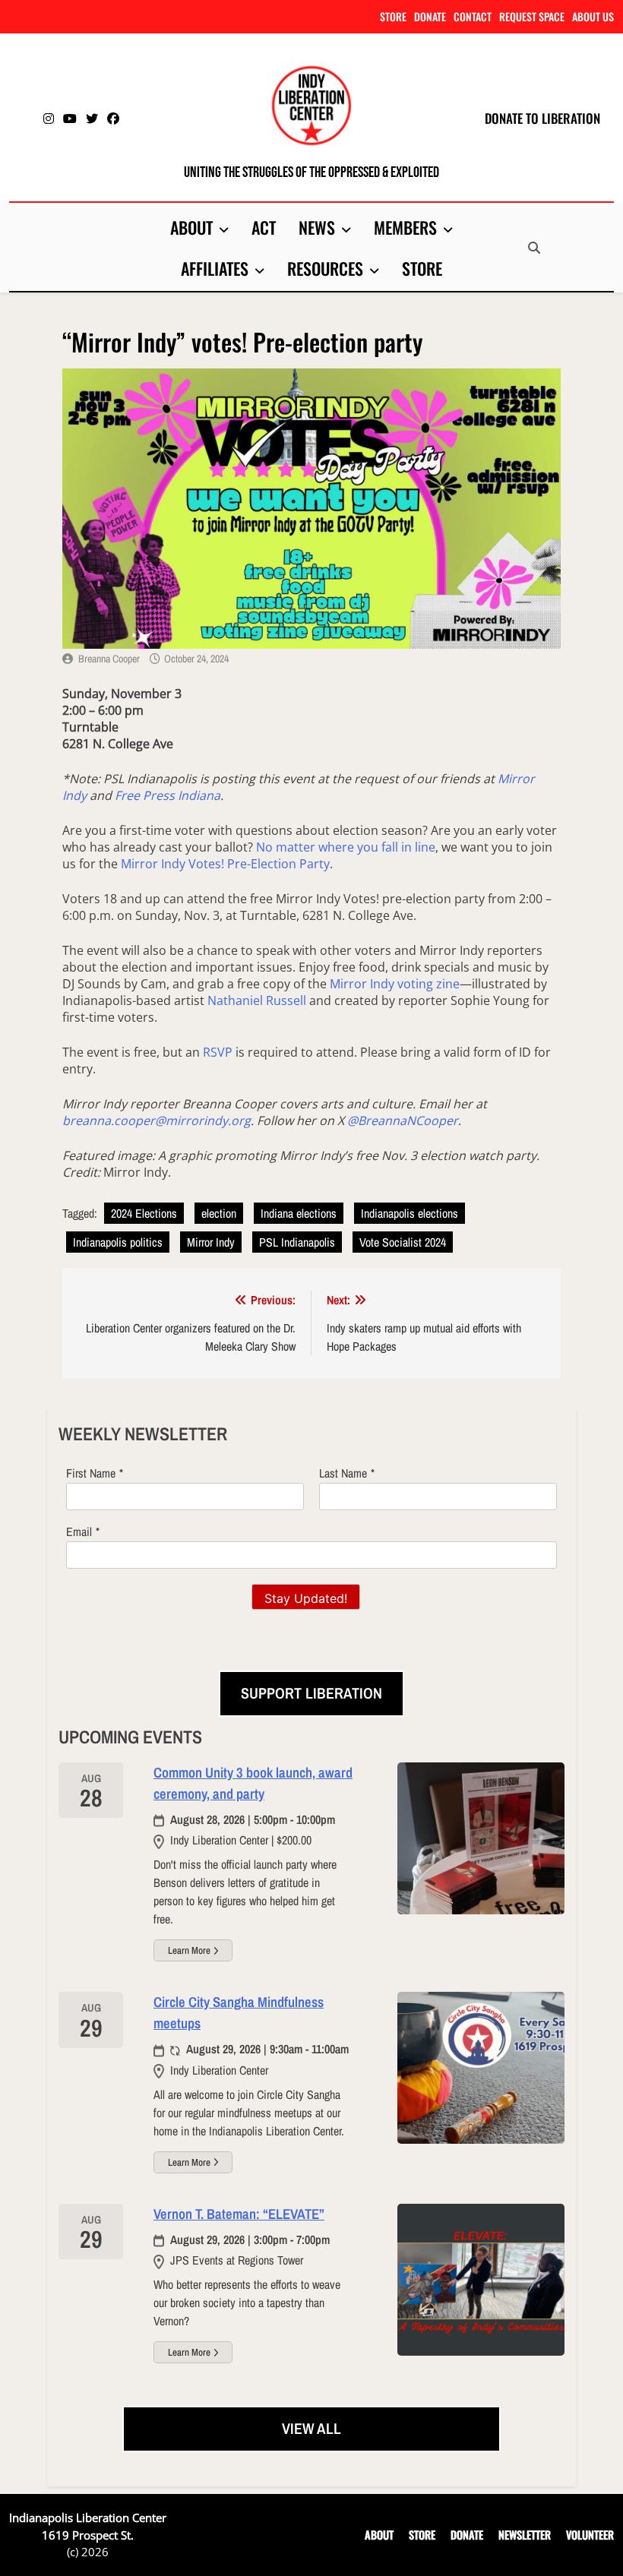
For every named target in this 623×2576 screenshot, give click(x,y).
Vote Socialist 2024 (403, 1242)
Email (79, 1531)
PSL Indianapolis (297, 1242)
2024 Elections (144, 1213)
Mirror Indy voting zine (395, 984)
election (219, 1213)
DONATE (430, 16)
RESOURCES (325, 268)
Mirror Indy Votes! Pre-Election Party (225, 864)
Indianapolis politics (118, 1242)
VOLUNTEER (590, 2535)
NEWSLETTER (525, 2535)
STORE (393, 16)
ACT (264, 227)
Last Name (343, 1473)
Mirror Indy (211, 1242)
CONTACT (473, 16)
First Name (91, 1473)
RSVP (218, 1052)
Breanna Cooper (109, 659)
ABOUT (191, 227)
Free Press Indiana (168, 795)
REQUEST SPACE (532, 16)
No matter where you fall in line (346, 847)
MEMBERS (405, 227)
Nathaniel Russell (257, 1000)
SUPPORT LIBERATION (311, 1693)
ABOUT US (593, 16)
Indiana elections (299, 1213)
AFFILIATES (215, 268)
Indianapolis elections (410, 1213)
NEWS (317, 227)
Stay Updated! (306, 1598)
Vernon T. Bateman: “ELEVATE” (239, 2214)
